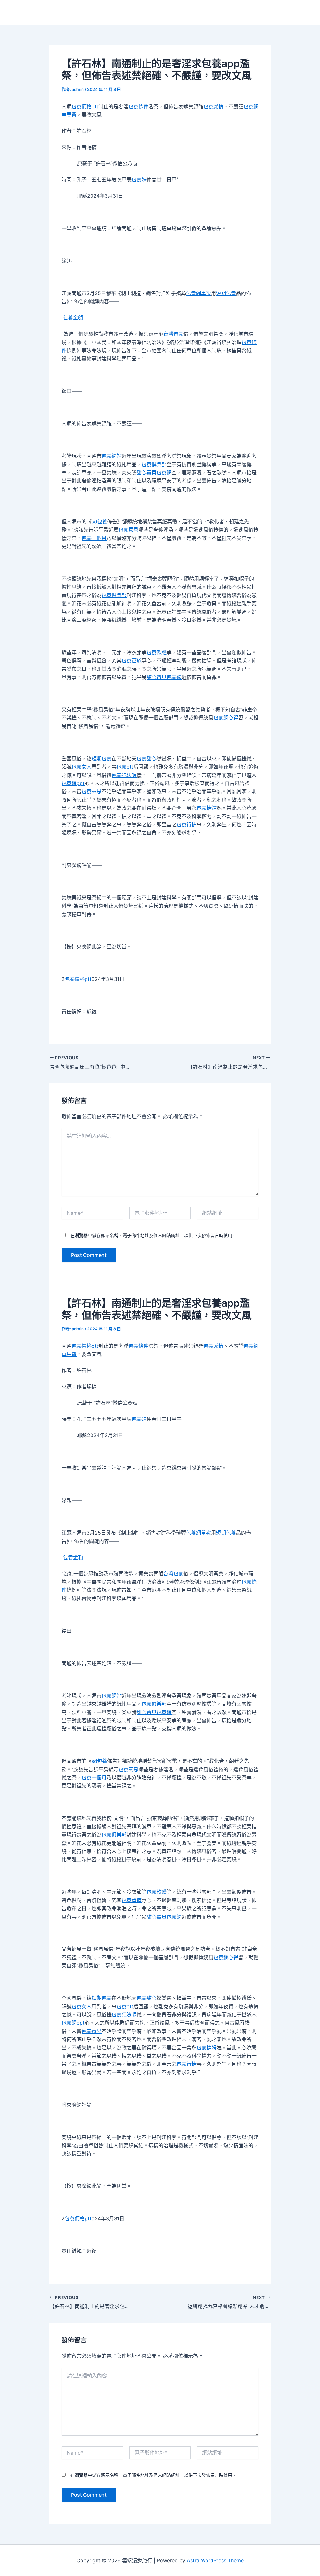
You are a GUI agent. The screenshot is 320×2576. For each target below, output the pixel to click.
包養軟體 (157, 652)
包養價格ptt (85, 106)
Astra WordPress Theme (215, 2560)
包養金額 (73, 318)
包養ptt (125, 767)
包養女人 (82, 767)
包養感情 (213, 106)
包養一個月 (94, 538)
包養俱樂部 (154, 464)
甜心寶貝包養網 (154, 472)
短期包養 (226, 293)
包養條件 (138, 106)
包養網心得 (226, 718)
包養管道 (132, 660)
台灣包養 (173, 334)
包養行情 (187, 824)
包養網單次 (198, 293)
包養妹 (139, 180)
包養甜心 (147, 759)
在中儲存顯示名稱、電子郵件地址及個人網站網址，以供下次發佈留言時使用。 (153, 1235)
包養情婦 (207, 808)
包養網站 (112, 456)
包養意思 (128, 530)
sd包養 (99, 522)
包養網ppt (73, 783)
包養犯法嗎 (124, 775)
